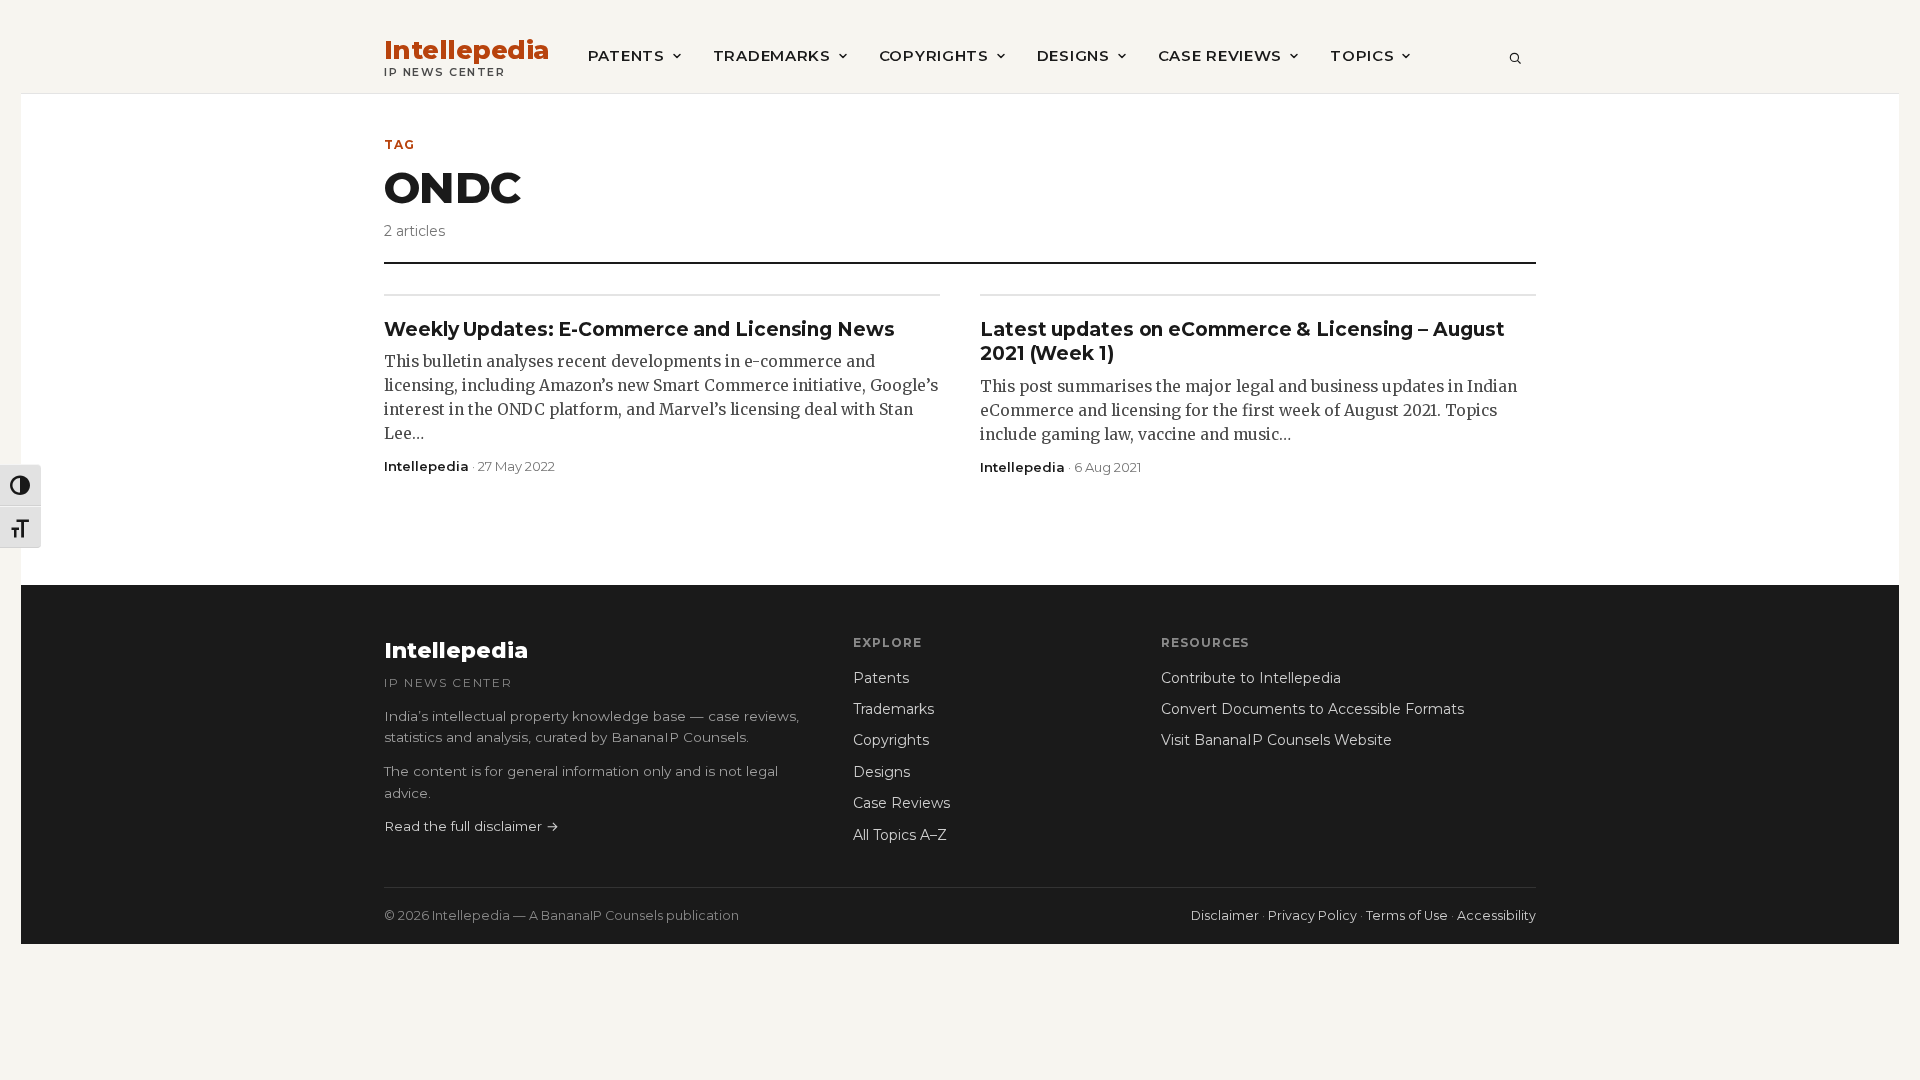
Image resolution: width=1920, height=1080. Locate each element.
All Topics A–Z (900, 835)
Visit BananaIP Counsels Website (1276, 740)
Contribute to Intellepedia (1251, 678)
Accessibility (1496, 915)
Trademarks (772, 55)
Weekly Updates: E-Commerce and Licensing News (639, 329)
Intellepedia (467, 50)
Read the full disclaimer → (471, 826)
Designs (1073, 55)
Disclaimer (1225, 915)
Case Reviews (1220, 55)
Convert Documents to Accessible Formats (1312, 709)
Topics (1362, 55)
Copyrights (934, 55)
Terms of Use (1407, 915)
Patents (626, 55)
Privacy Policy (1312, 915)
